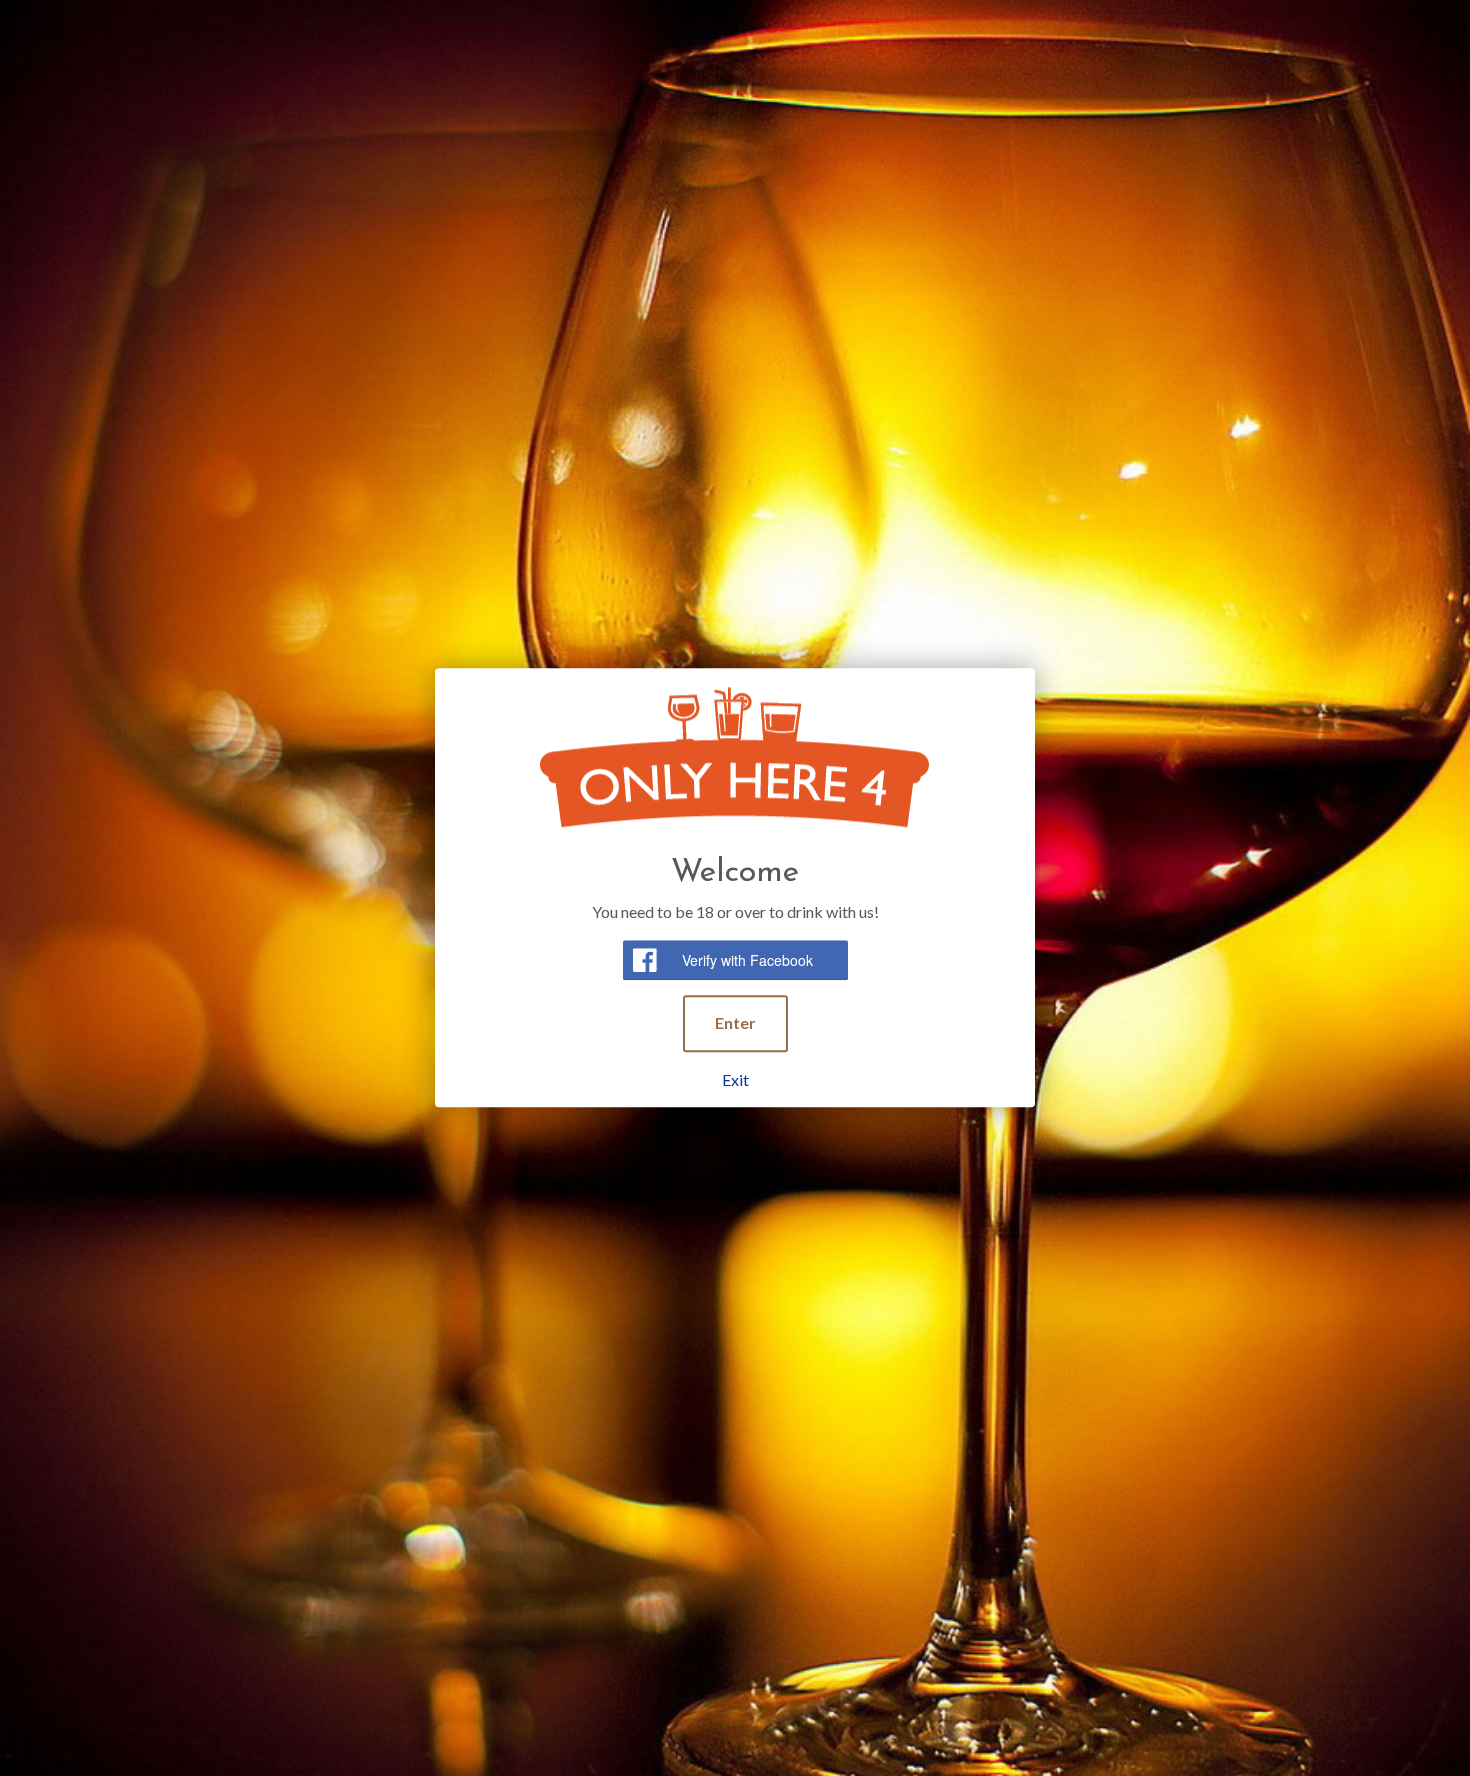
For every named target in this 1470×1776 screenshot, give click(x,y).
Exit (735, 1079)
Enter (735, 1022)
